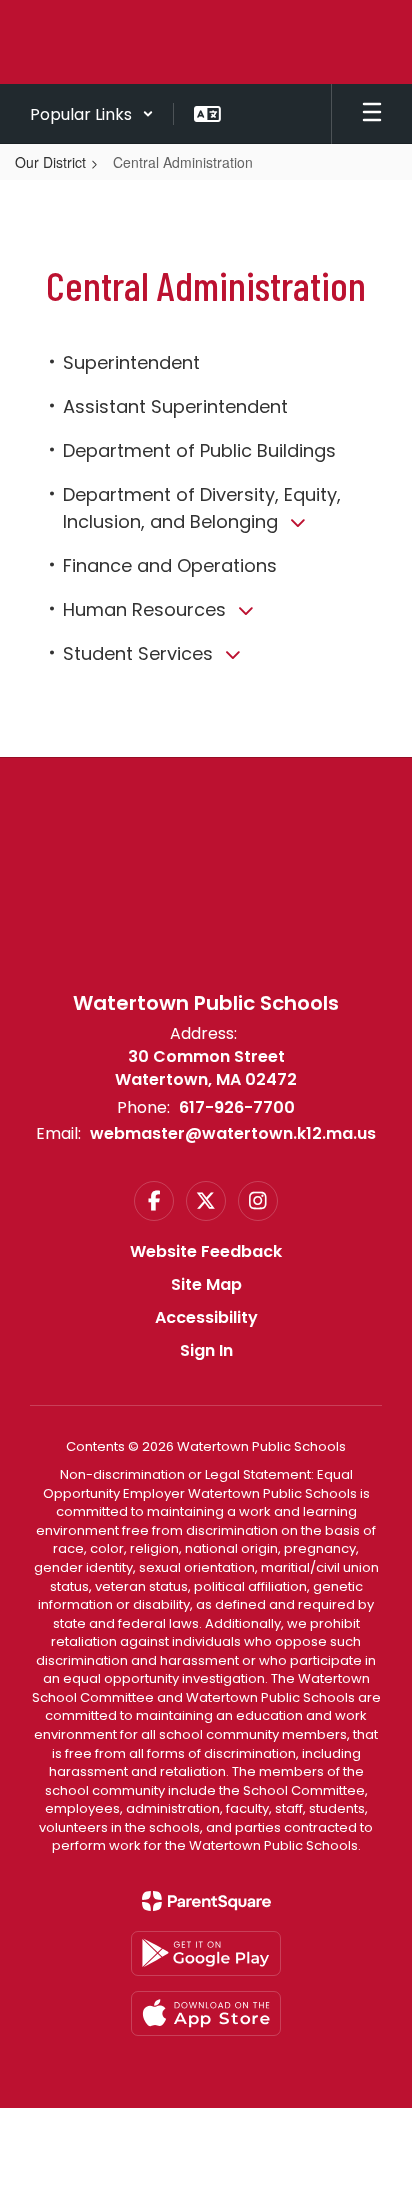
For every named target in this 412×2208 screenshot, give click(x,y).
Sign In (206, 1350)
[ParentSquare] (206, 1901)
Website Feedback (206, 1251)
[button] (92, 114)
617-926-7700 (237, 1107)
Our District (50, 162)
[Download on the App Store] (206, 2013)
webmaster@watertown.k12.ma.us (233, 1133)
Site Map (206, 1284)
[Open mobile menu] (372, 114)
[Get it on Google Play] (206, 1953)
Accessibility (206, 1317)
